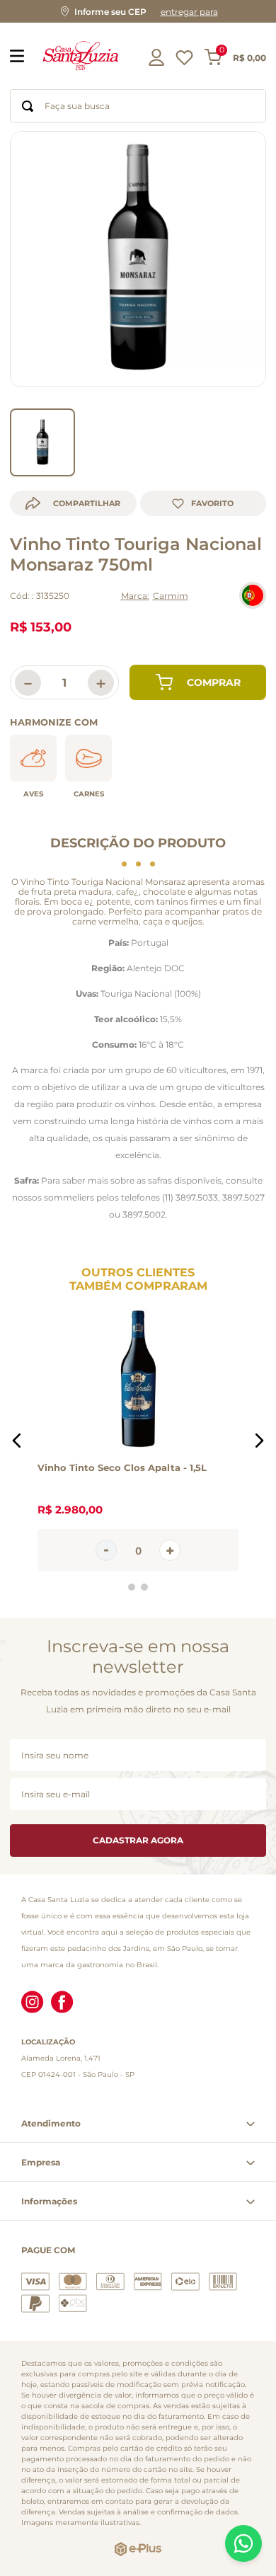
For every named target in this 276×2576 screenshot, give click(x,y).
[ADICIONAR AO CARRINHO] (198, 682)
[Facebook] (62, 2003)
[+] (170, 1551)
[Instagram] (33, 2003)
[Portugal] (253, 595)
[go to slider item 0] (42, 442)
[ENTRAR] (158, 57)
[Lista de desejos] (184, 61)
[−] (106, 1551)
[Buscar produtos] (28, 106)
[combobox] (138, 106)
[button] (138, 11)
